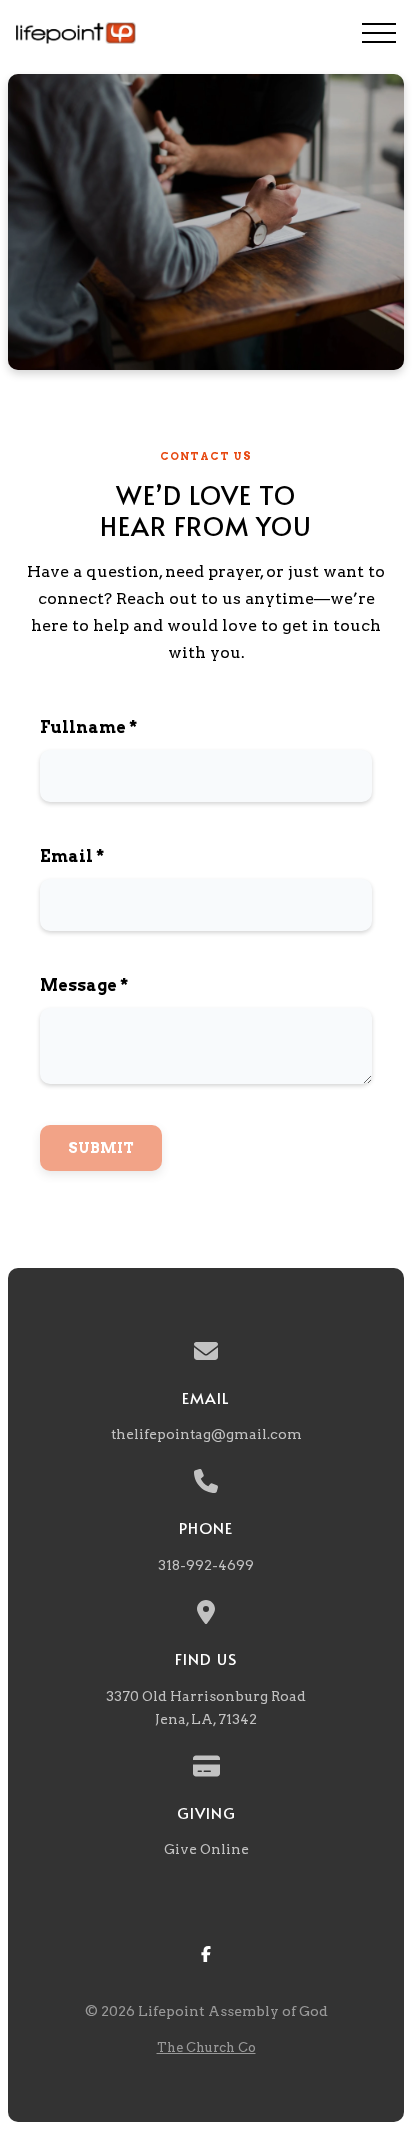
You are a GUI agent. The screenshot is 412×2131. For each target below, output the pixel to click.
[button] (379, 33)
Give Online (206, 1849)
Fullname (88, 727)
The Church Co (206, 2047)
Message (84, 985)
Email (72, 856)
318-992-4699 (206, 1565)
